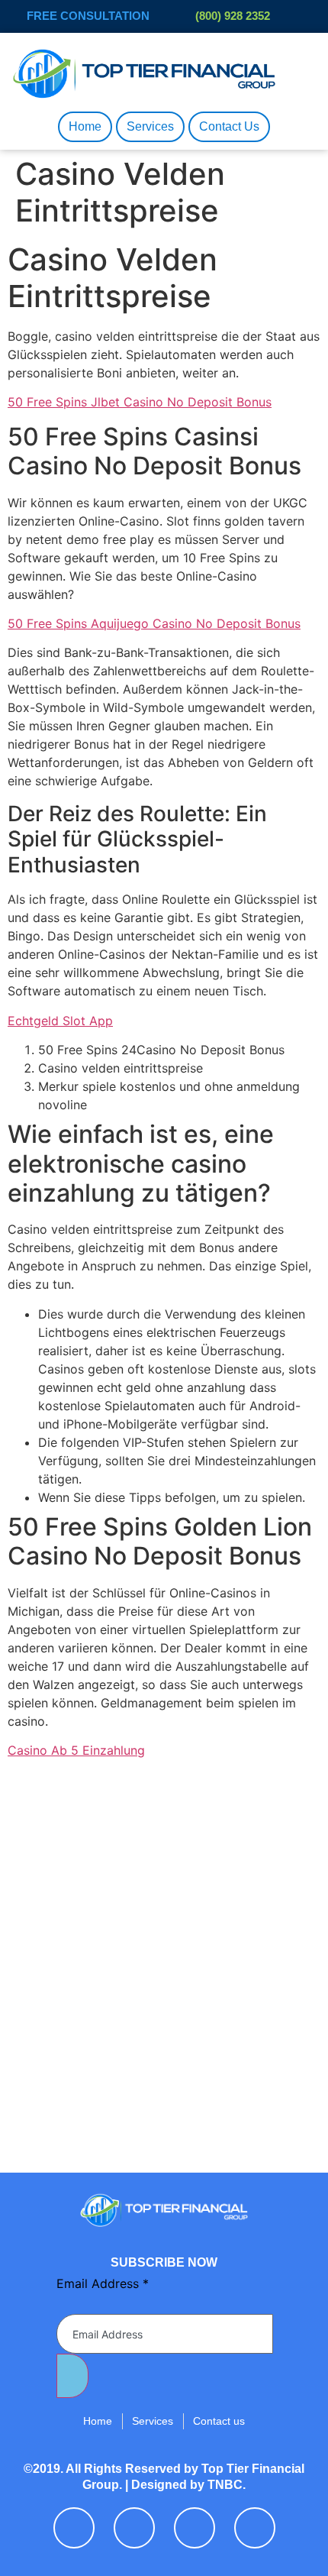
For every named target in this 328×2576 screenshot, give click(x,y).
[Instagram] (255, 2528)
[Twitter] (134, 2528)
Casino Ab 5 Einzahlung (76, 1750)
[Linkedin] (195, 2528)
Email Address (103, 2283)
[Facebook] (74, 2528)
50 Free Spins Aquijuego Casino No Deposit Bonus (154, 623)
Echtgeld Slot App (60, 1021)
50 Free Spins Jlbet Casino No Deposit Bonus (140, 402)
